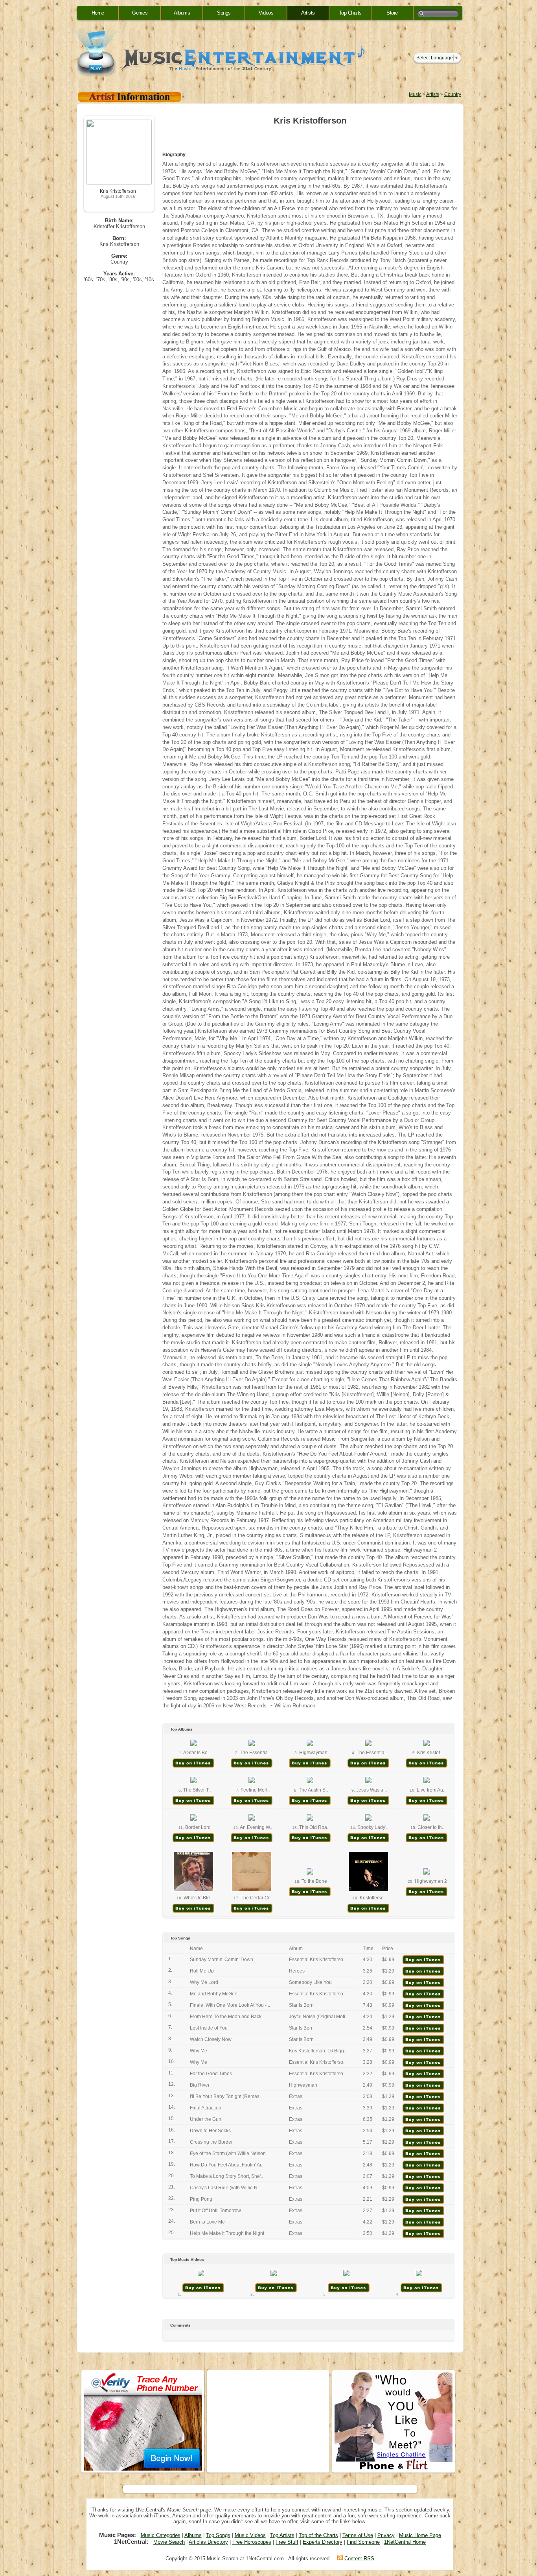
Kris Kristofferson (118, 191)
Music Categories (161, 2535)
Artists (308, 13)
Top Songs (218, 2535)
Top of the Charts (318, 2535)
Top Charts (350, 13)
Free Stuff (287, 2542)
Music (415, 94)
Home (98, 13)
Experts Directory (323, 2542)
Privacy (386, 2535)
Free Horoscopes (252, 2542)
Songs (224, 13)
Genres (140, 13)
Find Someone (363, 2542)
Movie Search (169, 2542)
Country (453, 94)
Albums (182, 13)
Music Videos (250, 2535)
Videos (266, 13)
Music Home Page (420, 2535)
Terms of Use (358, 2535)
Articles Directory (208, 2542)
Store (392, 13)
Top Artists (282, 2535)
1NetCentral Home (405, 2542)
